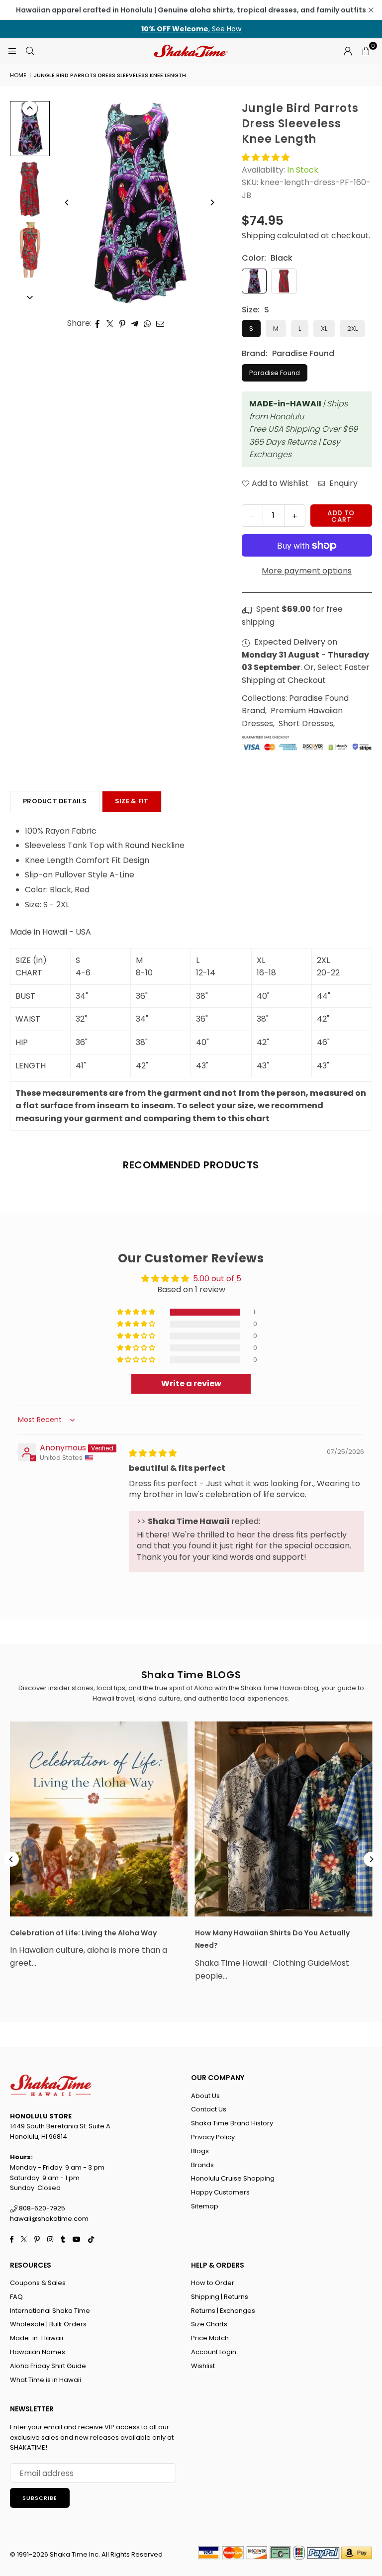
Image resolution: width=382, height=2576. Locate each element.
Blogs (200, 2151)
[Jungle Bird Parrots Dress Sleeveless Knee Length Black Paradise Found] (30, 129)
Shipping (258, 236)
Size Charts (209, 2324)
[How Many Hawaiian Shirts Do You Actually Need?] (284, 1819)
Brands (202, 2165)
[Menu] (12, 50)
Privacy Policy (213, 2137)
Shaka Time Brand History (232, 2123)
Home (18, 75)
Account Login (214, 2352)
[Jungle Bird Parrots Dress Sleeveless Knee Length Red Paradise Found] (30, 189)
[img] (153, 1453)
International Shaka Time (50, 2311)
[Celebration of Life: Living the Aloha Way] (99, 1819)
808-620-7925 (41, 2208)
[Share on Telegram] (135, 323)
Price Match (210, 2338)
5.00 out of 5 (217, 1279)
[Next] (212, 202)
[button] (366, 51)
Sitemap (205, 2206)
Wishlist (203, 2366)
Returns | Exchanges (223, 2311)
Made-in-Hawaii (37, 2338)
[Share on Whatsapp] (147, 323)
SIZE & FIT (132, 801)
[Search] (30, 50)
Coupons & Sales (38, 2283)
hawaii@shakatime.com (49, 2219)
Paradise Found (275, 373)
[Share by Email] (160, 323)
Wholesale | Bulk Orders (48, 2324)
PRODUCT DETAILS (55, 801)
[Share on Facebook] (98, 323)
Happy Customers (220, 2192)
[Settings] (348, 51)
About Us (205, 2096)
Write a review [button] (191, 1383)
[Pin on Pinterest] (123, 323)
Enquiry (342, 483)
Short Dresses (306, 723)
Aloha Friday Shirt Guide (48, 2366)
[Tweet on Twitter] (110, 323)
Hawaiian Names (38, 2352)
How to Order (213, 2283)
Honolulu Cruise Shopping (233, 2178)
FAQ (16, 2297)
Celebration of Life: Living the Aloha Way (83, 1933)
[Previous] (67, 202)
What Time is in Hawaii (46, 2380)
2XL (352, 329)
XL (324, 329)
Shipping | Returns (220, 2297)
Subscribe (40, 2498)
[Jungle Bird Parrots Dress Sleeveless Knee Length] (30, 250)
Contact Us (209, 2109)
